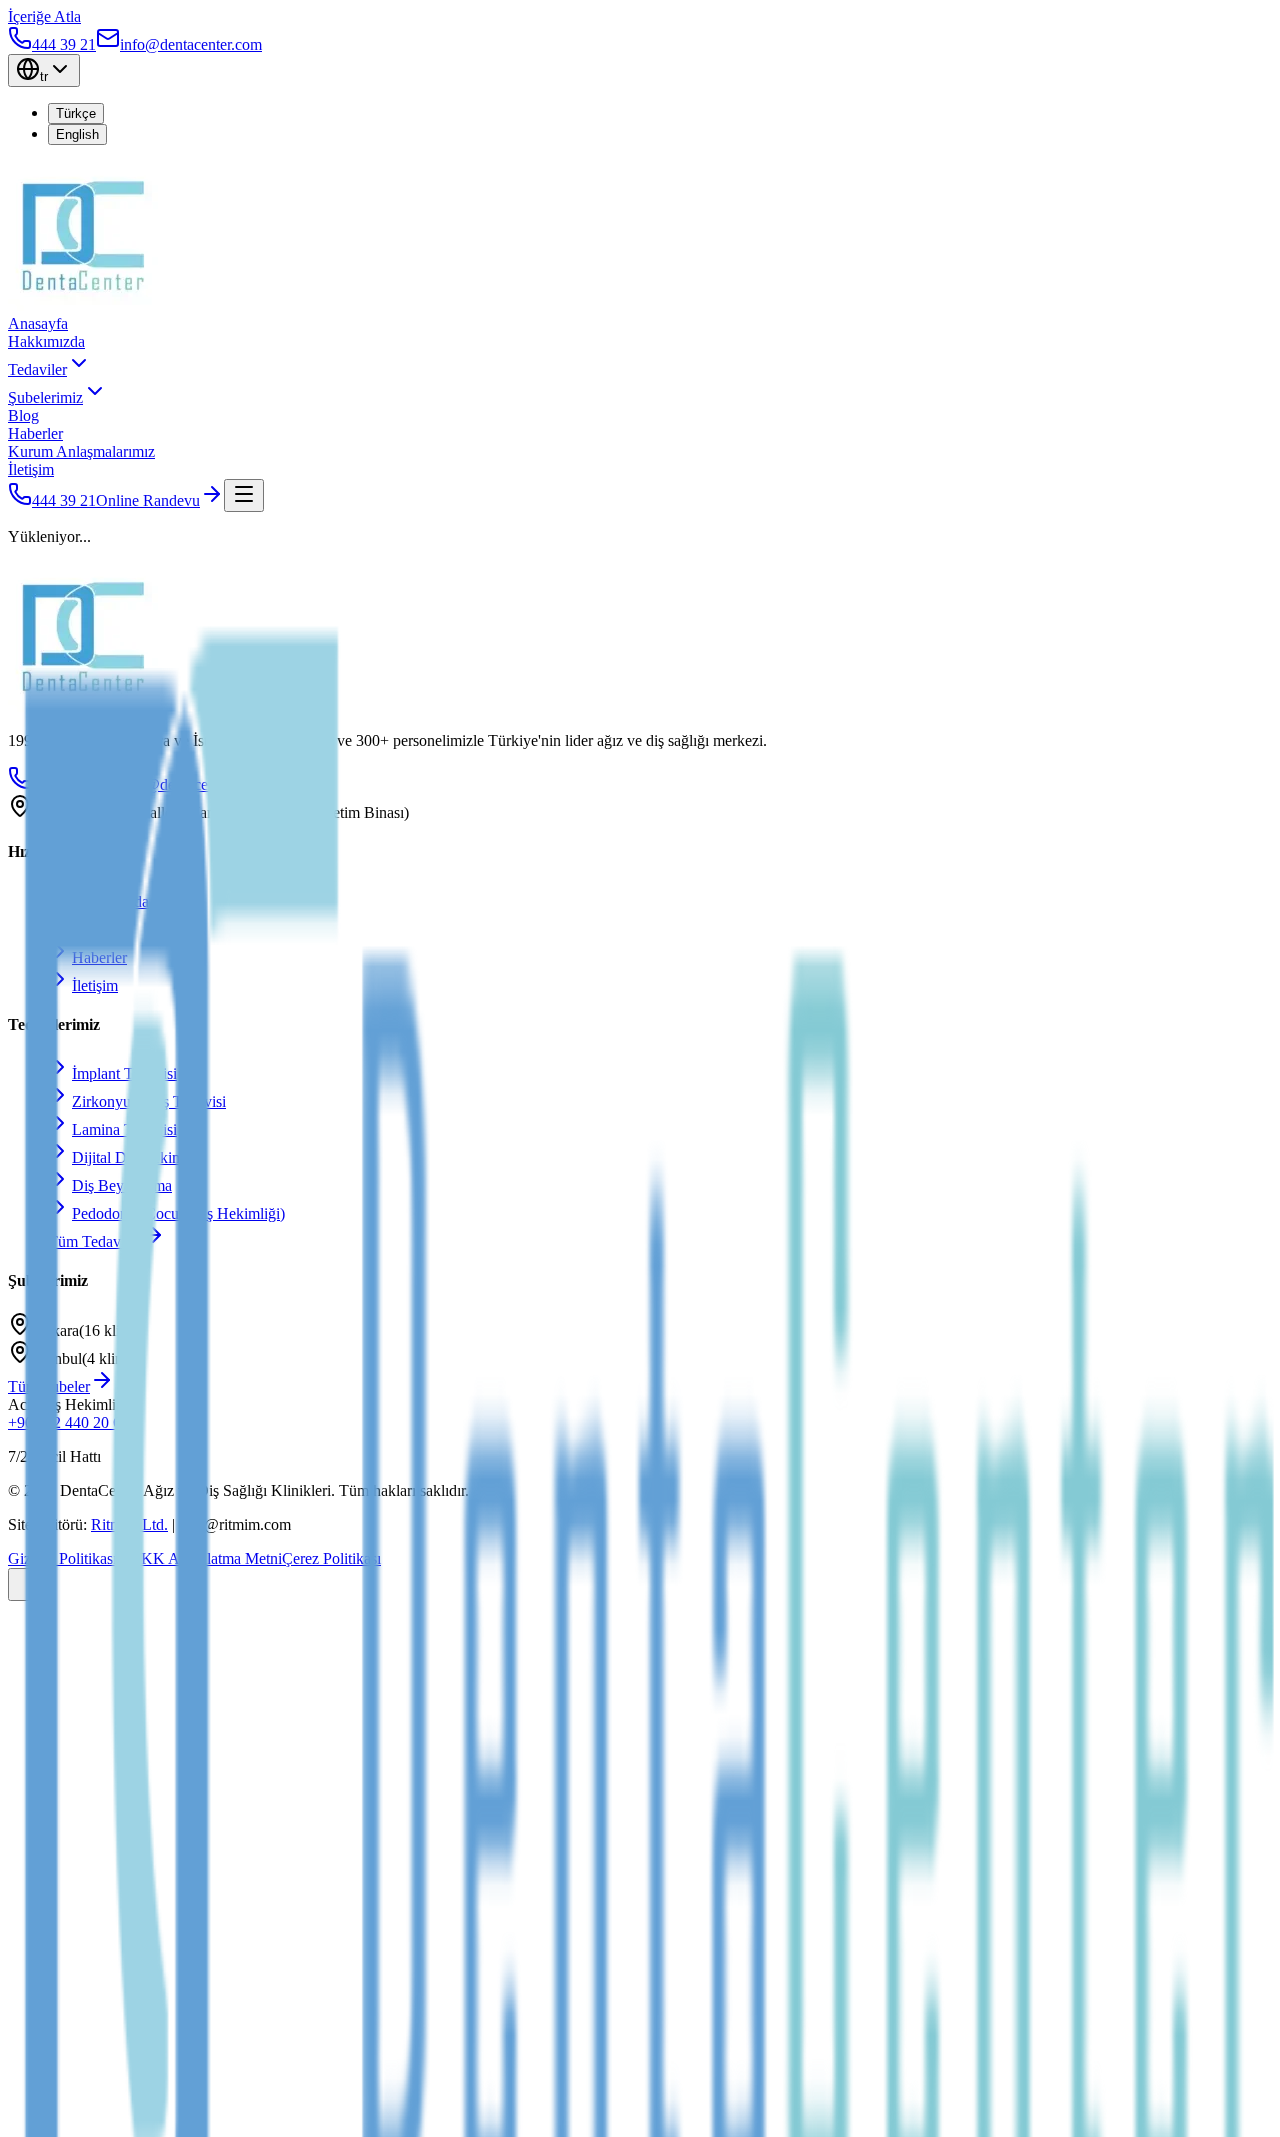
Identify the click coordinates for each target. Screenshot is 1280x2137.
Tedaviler (37, 369)
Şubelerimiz (45, 397)
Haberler (35, 433)
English (77, 134)
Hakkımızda (46, 341)
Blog (23, 415)
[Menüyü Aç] (244, 495)
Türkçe (76, 113)
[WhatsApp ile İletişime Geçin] (28, 1584)
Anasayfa (38, 323)
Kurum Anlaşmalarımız (81, 451)
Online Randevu (148, 500)
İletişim (31, 469)
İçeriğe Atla (44, 16)
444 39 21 (64, 500)
